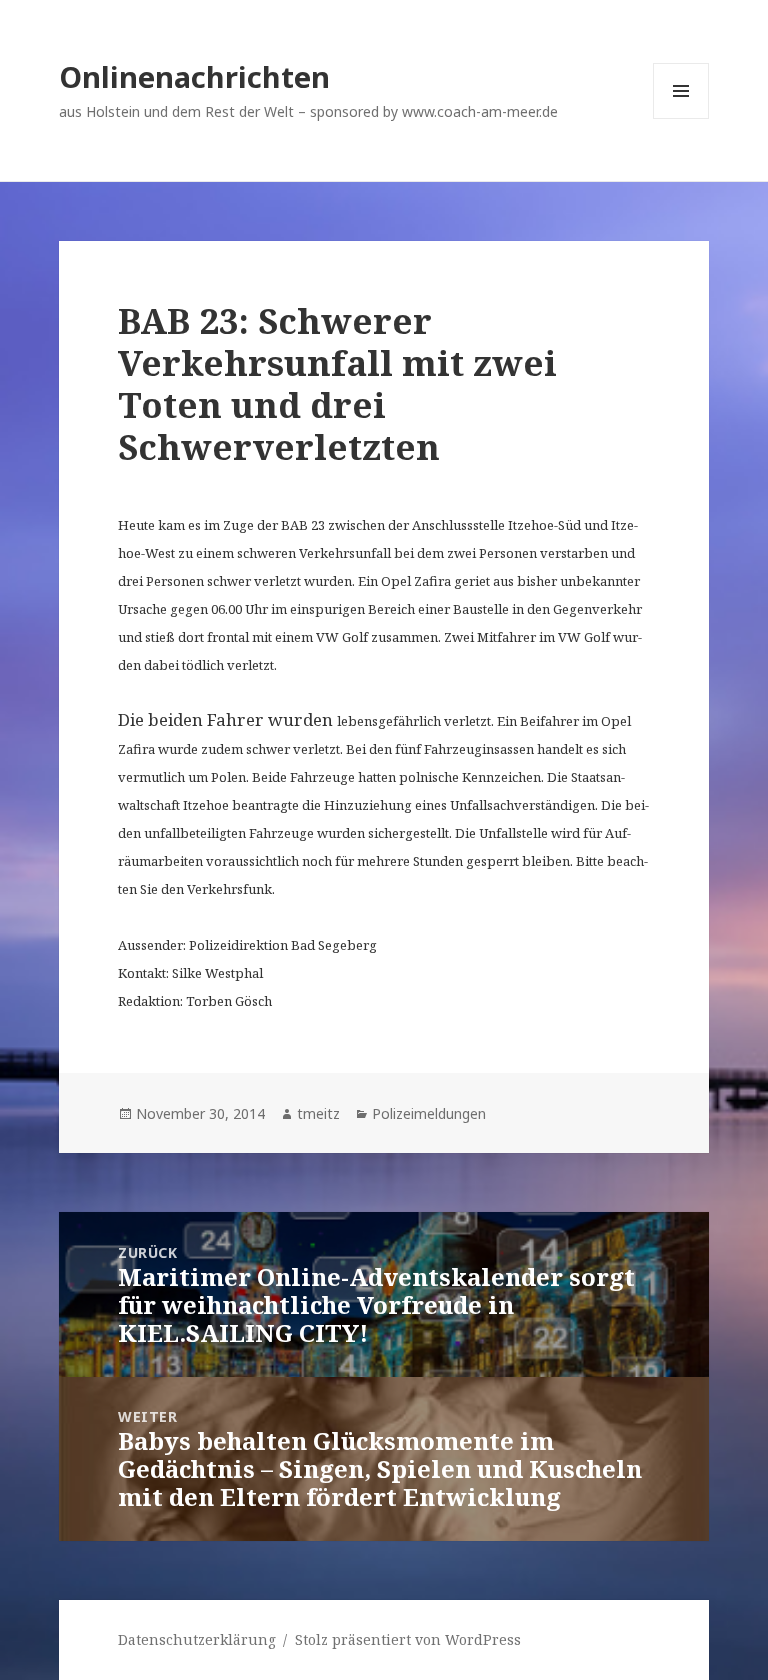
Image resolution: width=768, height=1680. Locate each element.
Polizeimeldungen (429, 1113)
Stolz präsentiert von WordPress (408, 1639)
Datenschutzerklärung (197, 1639)
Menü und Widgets (681, 118)
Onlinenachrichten (194, 76)
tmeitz (318, 1113)
